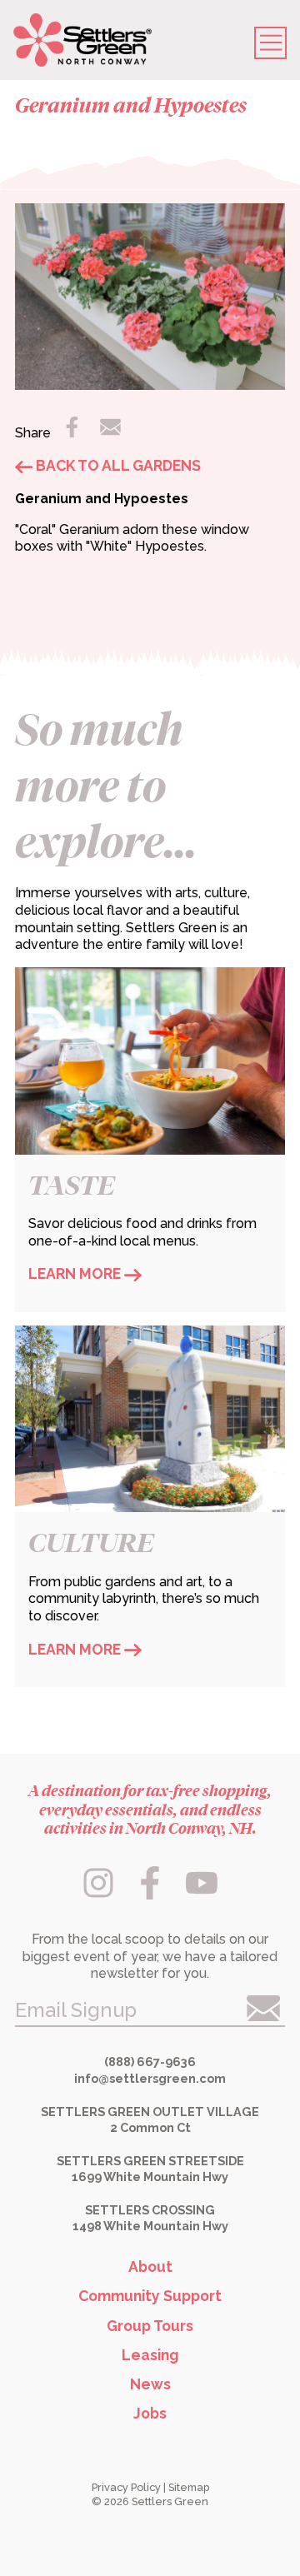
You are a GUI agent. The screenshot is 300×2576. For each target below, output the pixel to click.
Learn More (76, 1273)
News (150, 2384)
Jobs (150, 2413)
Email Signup (76, 2010)
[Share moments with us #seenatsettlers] (100, 1894)
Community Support (150, 2296)
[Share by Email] (111, 432)
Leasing (150, 2355)
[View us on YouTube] (201, 1894)
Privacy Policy (126, 2487)
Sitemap (189, 2487)
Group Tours (150, 2326)
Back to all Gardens (117, 465)
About (150, 2266)
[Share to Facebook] (73, 432)
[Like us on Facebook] (152, 1894)
